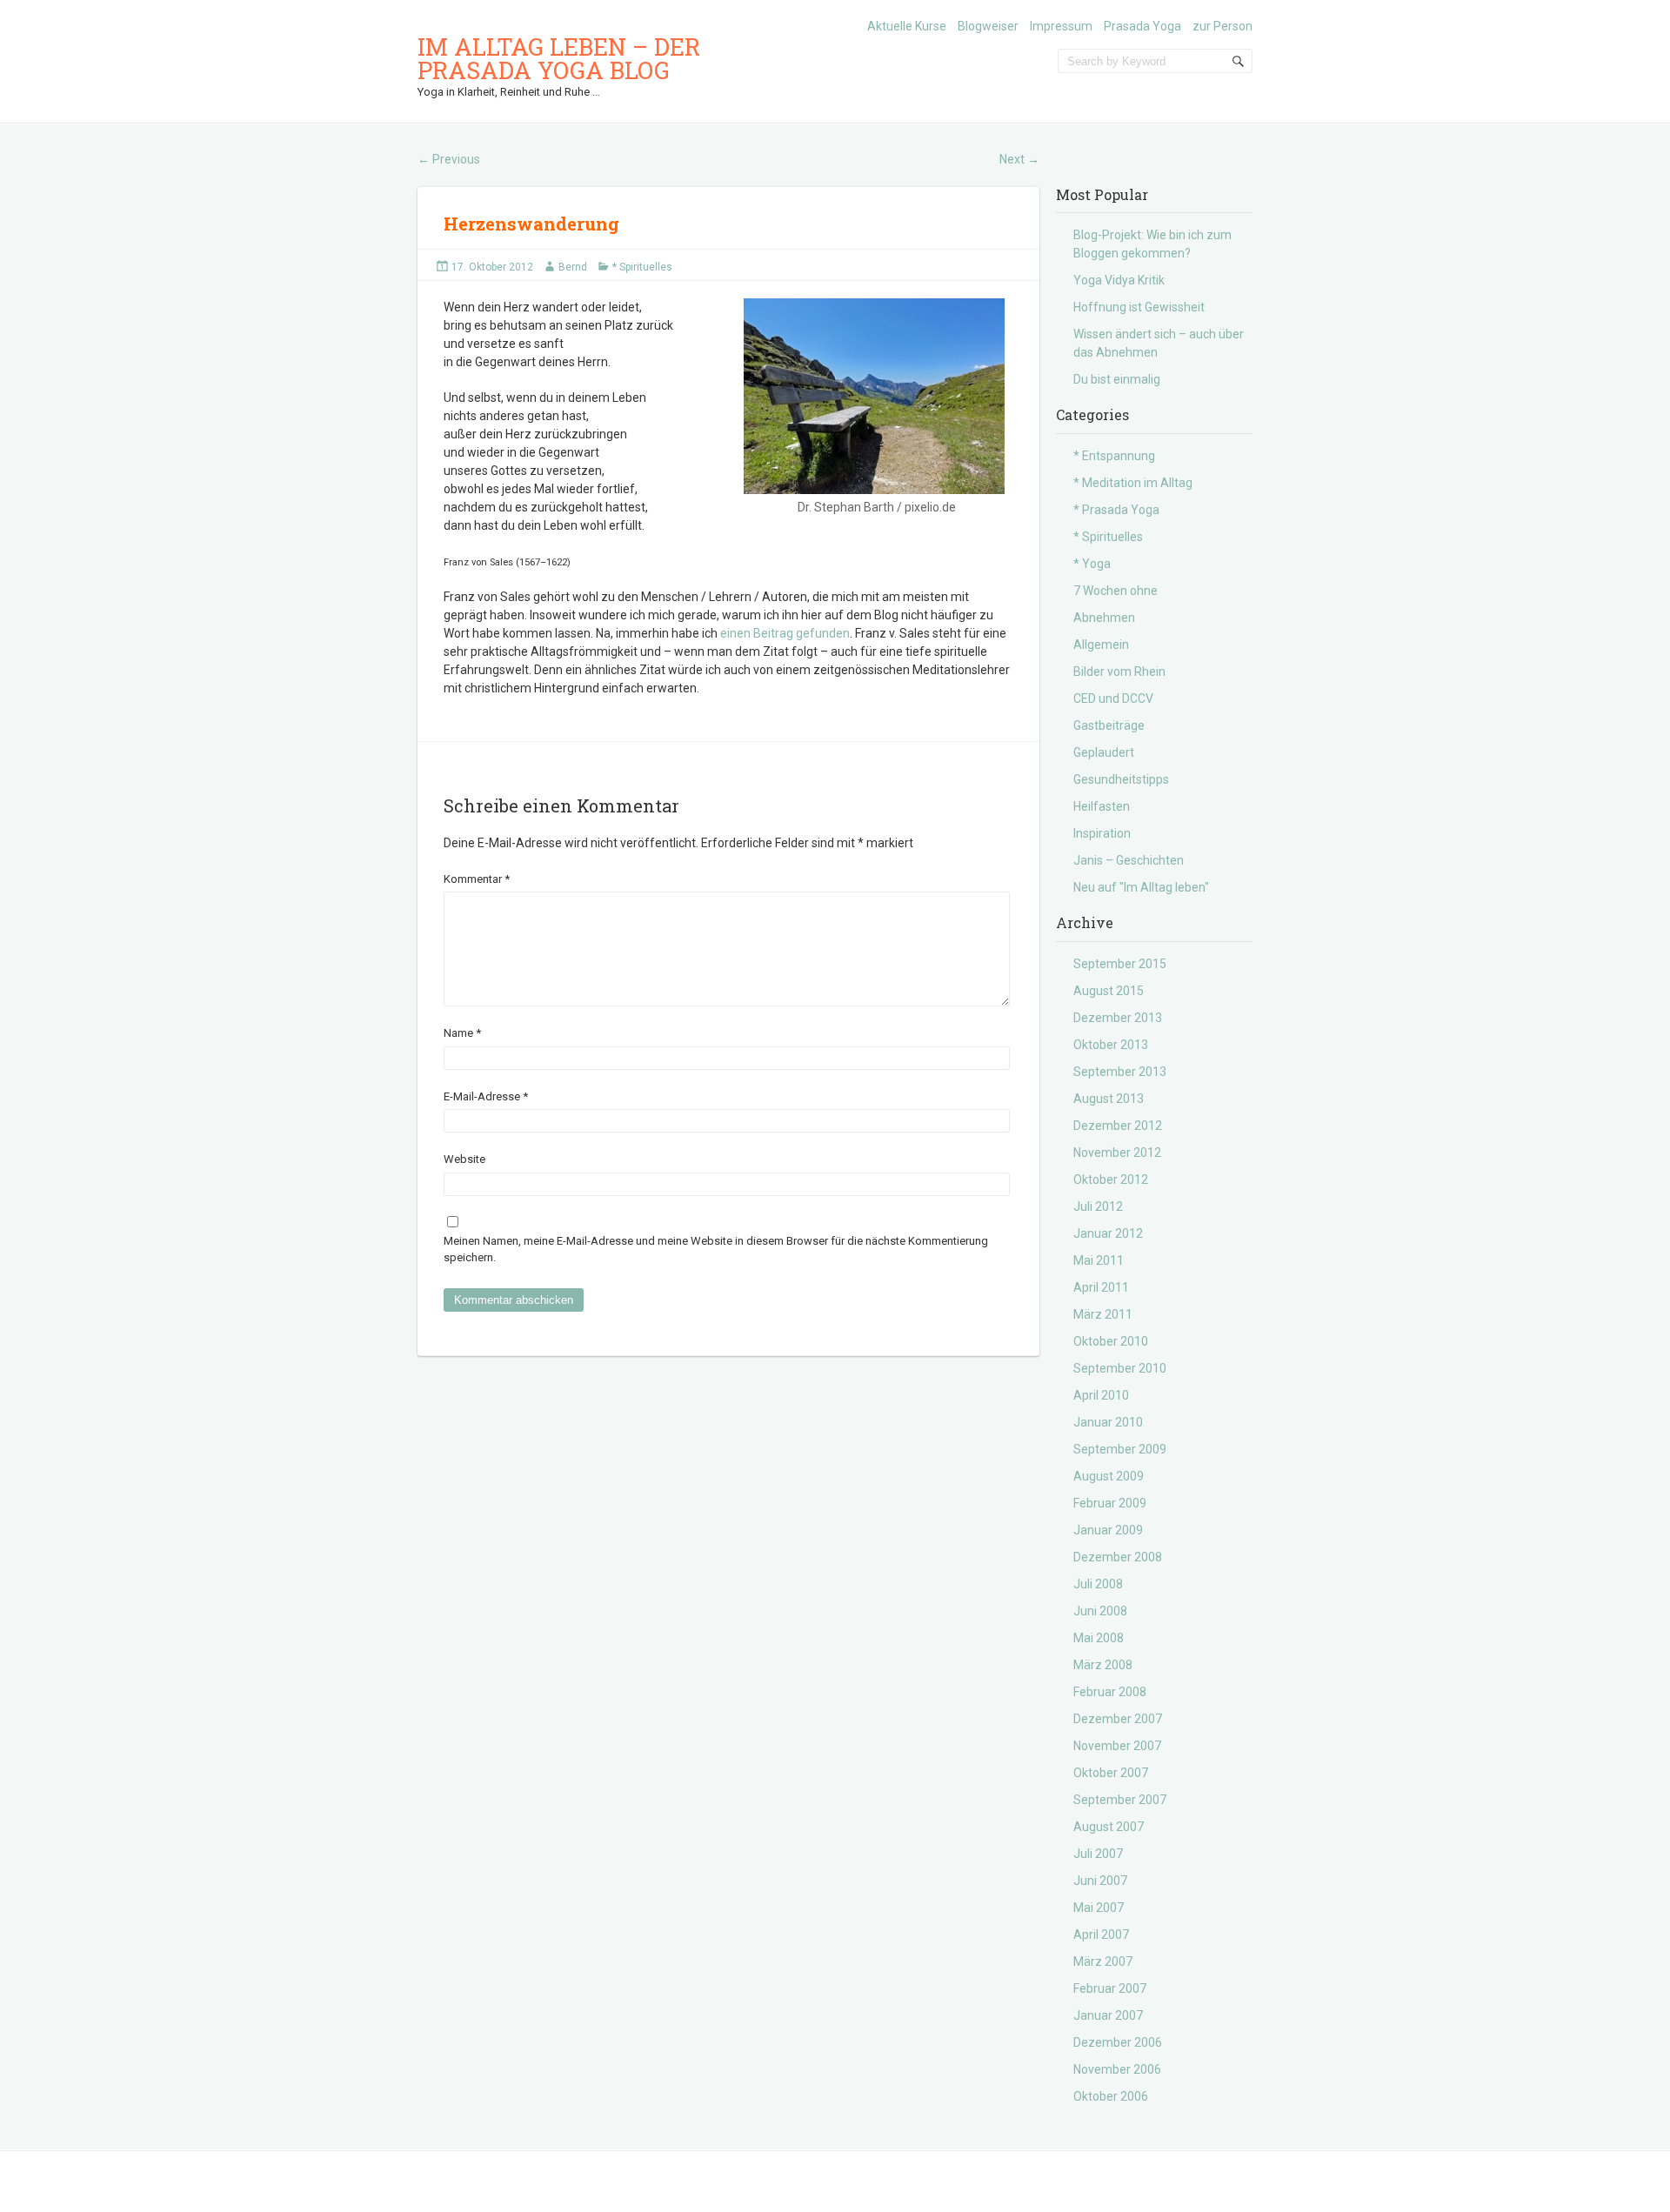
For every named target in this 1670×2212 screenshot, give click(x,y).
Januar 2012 (1108, 1233)
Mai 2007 (1099, 1908)
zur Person (1222, 26)
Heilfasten (1102, 806)
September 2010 (1120, 1368)
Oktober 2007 (1111, 1773)
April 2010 (1101, 1395)
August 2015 (1109, 991)
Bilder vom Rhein (1119, 672)
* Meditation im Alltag (1133, 483)
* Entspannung (1114, 456)
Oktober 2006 (1111, 2096)
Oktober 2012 (1111, 1180)
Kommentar (477, 879)
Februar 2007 (1110, 1988)
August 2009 (1109, 1476)
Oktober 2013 (1111, 1045)
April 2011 (1101, 1287)
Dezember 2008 (1118, 1557)
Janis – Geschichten (1129, 860)
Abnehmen (1104, 618)
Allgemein (1101, 645)
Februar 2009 (1110, 1503)
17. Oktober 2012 (492, 267)
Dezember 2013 (1118, 1018)
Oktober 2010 (1111, 1341)
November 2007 (1117, 1746)
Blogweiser (988, 26)
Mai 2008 (1099, 1638)
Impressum (1061, 26)
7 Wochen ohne (1116, 591)
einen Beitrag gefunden (785, 633)
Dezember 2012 (1118, 1126)
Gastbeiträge (1109, 725)
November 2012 (1117, 1153)
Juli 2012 (1098, 1206)
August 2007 (1109, 1827)
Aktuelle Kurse (907, 26)
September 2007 (1120, 1800)
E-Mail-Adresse (486, 1096)
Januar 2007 (1108, 2015)
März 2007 (1103, 1961)
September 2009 (1120, 1449)
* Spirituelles (642, 267)
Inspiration (1102, 833)
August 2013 (1109, 1099)
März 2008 (1103, 1665)
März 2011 (1103, 1314)
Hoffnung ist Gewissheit (1139, 307)
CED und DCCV (1113, 698)
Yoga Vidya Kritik (1119, 280)
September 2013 (1120, 1072)
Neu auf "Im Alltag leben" (1141, 887)
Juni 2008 (1100, 1611)
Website (464, 1159)
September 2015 (1120, 964)
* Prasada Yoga (1116, 510)
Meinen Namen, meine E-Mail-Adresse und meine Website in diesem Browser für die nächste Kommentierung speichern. (716, 1250)
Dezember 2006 (1118, 2042)
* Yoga (1092, 564)
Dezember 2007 (1118, 1719)
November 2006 (1117, 2069)
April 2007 (1101, 1935)
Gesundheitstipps (1121, 779)
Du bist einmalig (1117, 379)
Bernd (573, 267)
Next (1019, 159)
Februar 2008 (1110, 1692)
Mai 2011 (1099, 1260)
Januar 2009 (1108, 1530)
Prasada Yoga (1142, 26)
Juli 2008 (1098, 1584)
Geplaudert (1104, 752)
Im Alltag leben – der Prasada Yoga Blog (559, 58)
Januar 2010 (1108, 1422)
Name (462, 1033)
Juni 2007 (1100, 1881)
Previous (449, 159)
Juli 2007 (1098, 1854)
